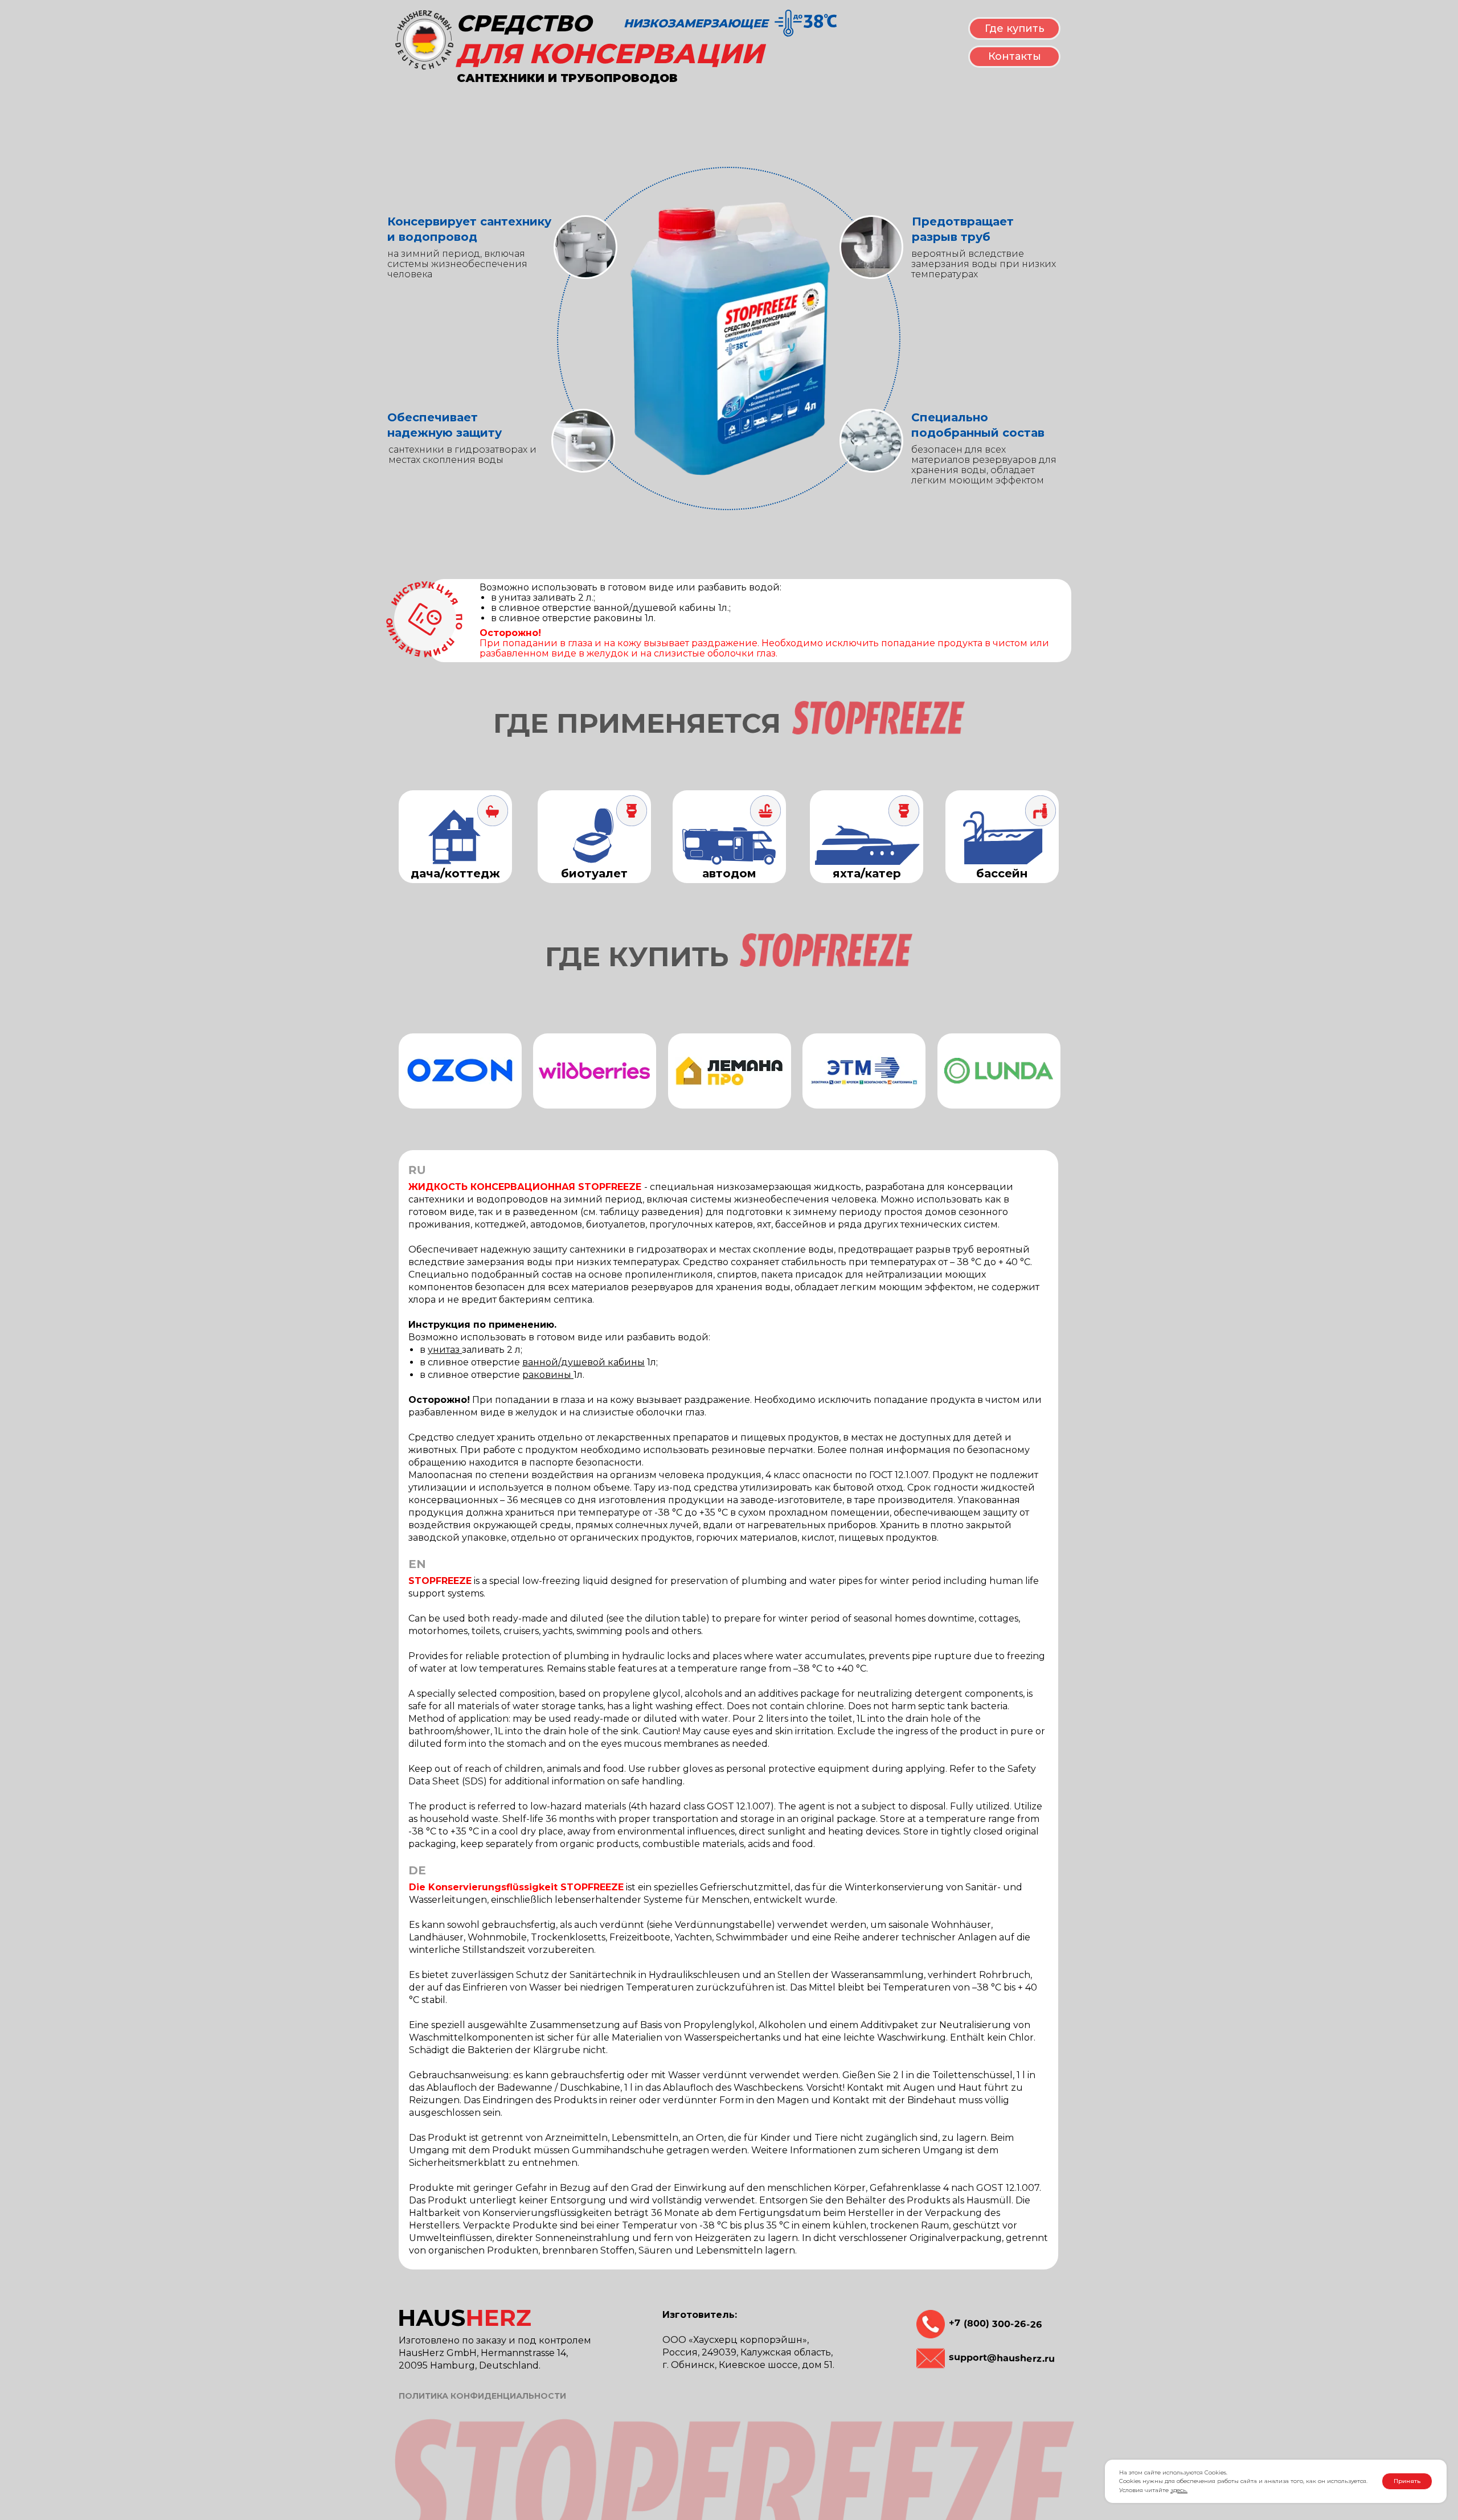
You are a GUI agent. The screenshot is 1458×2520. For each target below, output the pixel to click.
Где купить (1015, 28)
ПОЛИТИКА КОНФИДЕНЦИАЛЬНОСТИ (482, 2396)
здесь (1178, 2490)
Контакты (1015, 56)
